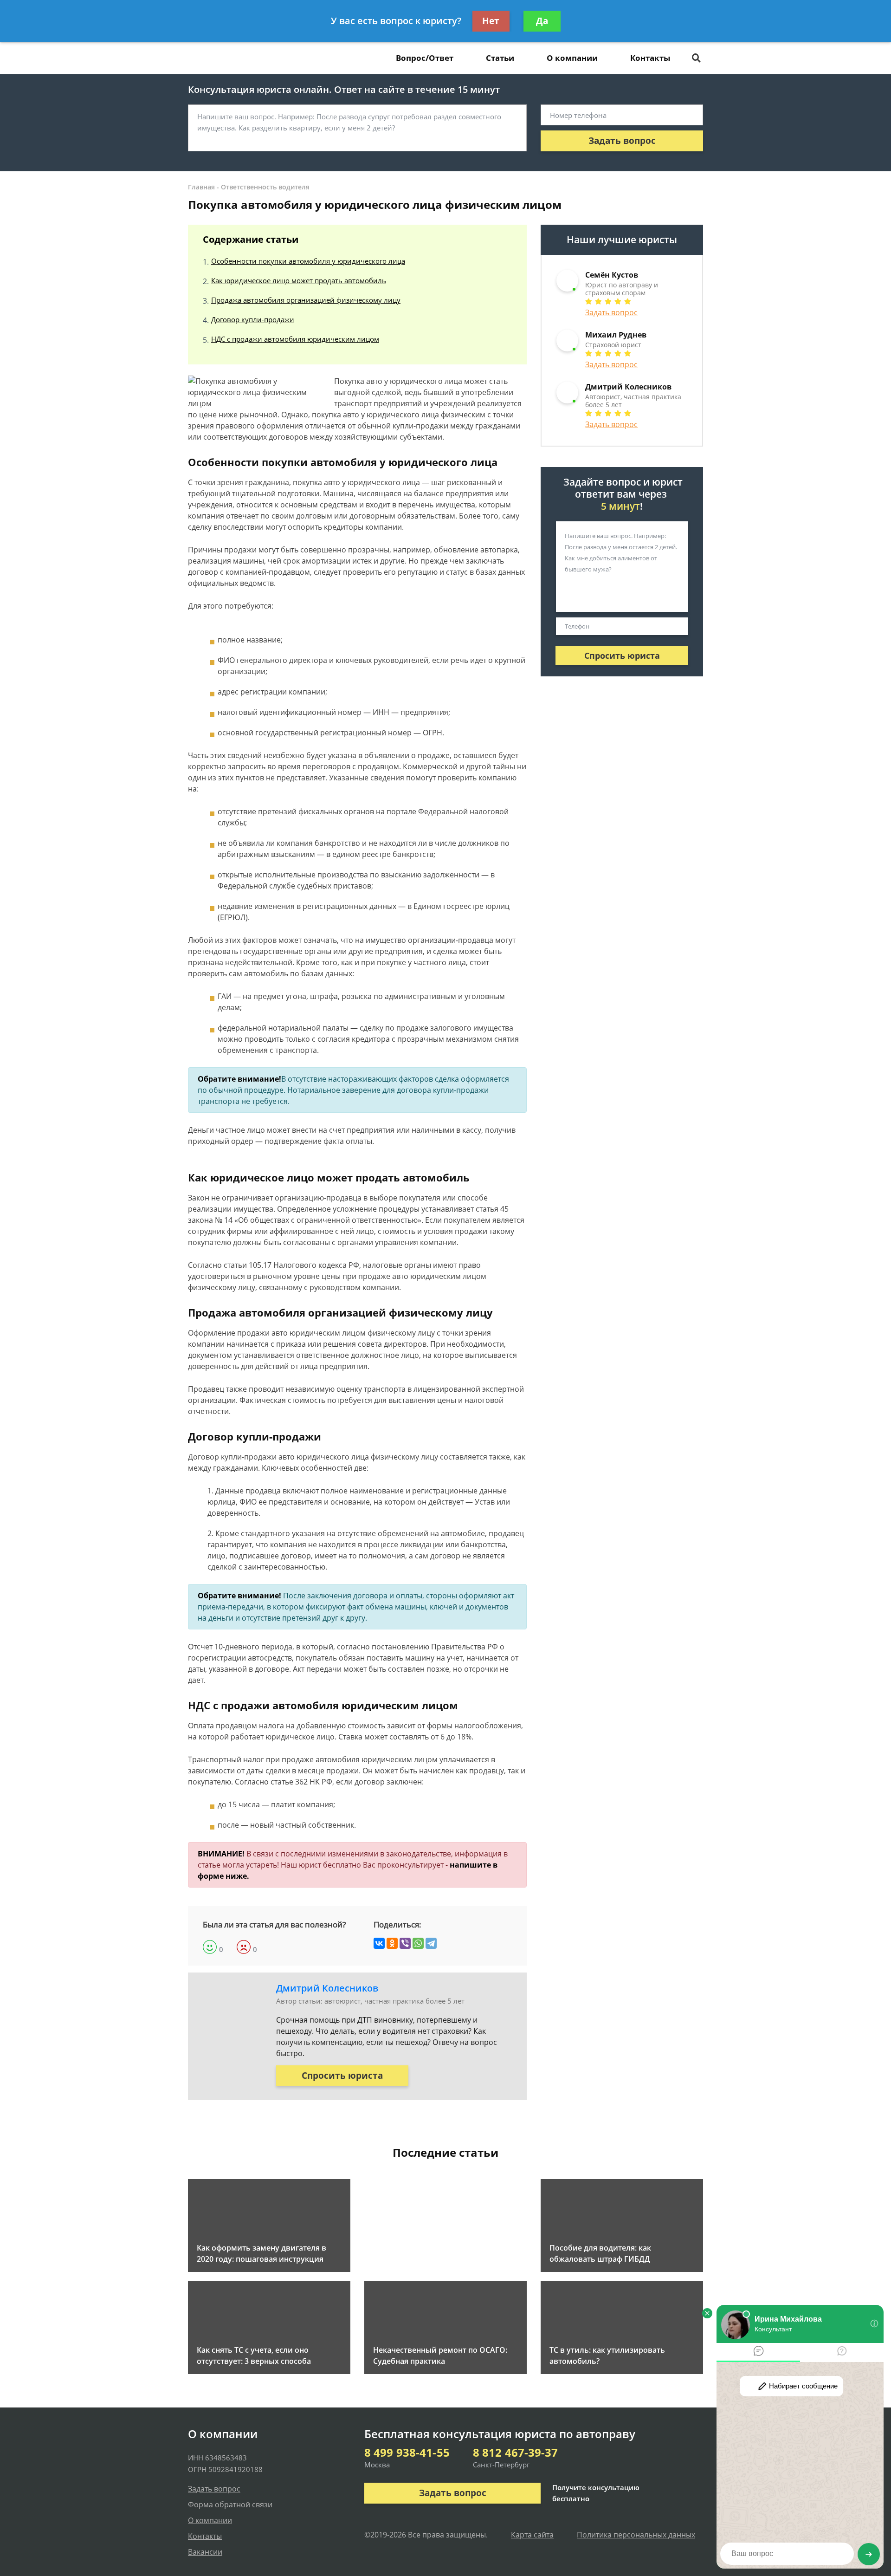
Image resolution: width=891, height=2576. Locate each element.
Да (542, 21)
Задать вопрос (622, 141)
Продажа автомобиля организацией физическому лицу (306, 300)
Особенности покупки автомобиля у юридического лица (308, 261)
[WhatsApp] (418, 1943)
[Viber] (405, 1943)
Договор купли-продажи (253, 319)
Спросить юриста (342, 2076)
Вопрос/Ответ (425, 58)
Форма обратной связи (230, 2505)
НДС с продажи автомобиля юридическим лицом (295, 339)
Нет (491, 21)
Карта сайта (532, 2535)
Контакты (650, 58)
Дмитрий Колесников (327, 1988)
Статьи (500, 58)
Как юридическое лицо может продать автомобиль (299, 280)
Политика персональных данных (636, 2535)
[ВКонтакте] (379, 1943)
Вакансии (205, 2552)
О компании (572, 58)
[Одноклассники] (392, 1943)
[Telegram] (431, 1943)
